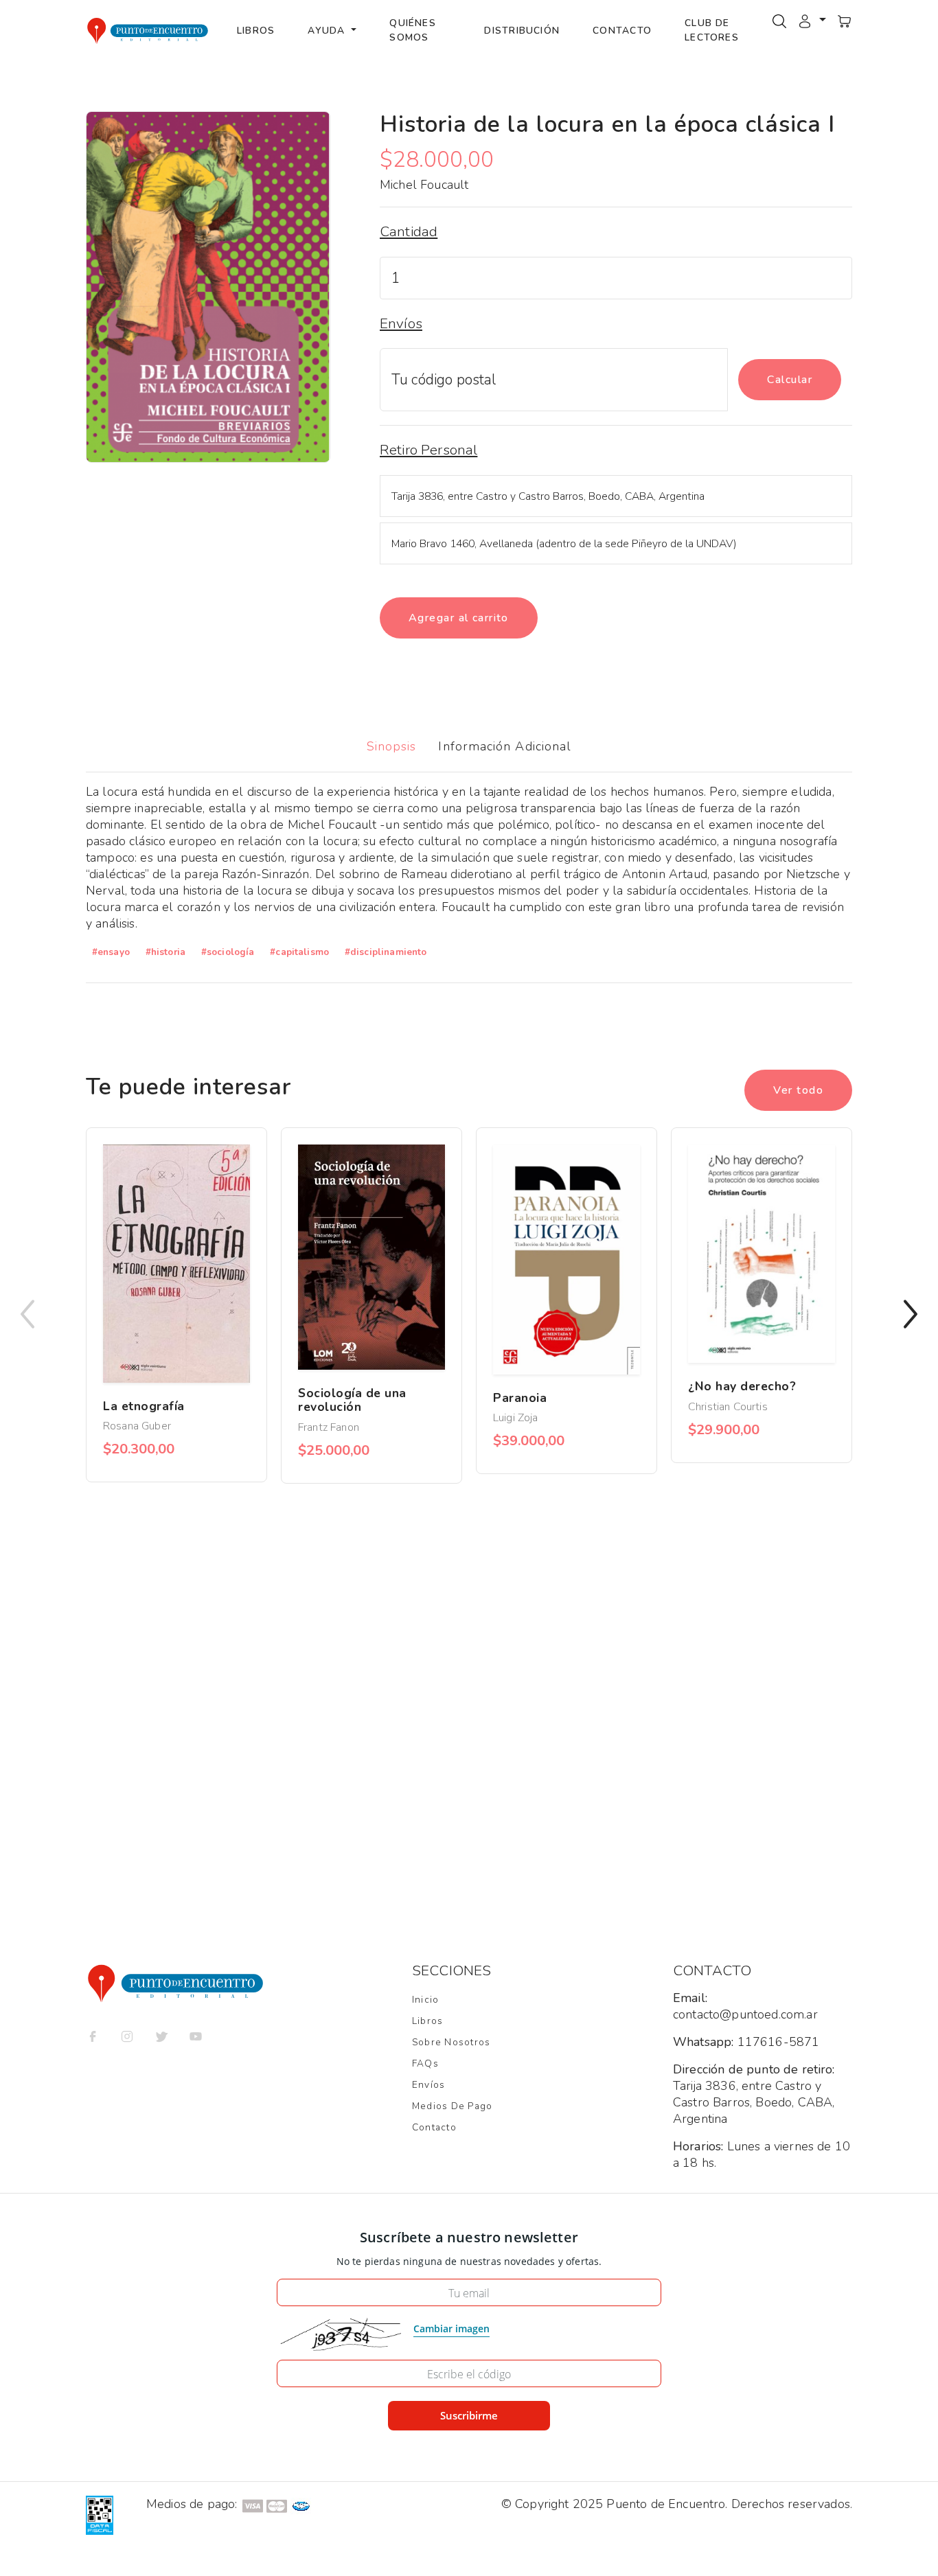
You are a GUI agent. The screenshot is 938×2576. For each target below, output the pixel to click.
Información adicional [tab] (505, 746)
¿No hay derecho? (742, 1386)
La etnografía (144, 1406)
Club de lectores (712, 30)
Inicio (425, 2000)
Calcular (790, 380)
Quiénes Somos (413, 30)
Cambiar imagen (451, 2328)
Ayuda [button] (328, 31)
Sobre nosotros (451, 2042)
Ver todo (798, 1090)
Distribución (522, 31)
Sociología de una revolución (352, 1400)
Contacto (622, 31)
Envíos (428, 2085)
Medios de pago (452, 2106)
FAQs (425, 2063)
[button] (812, 20)
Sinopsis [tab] (392, 746)
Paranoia (520, 1398)
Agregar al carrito (459, 618)
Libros (256, 31)
